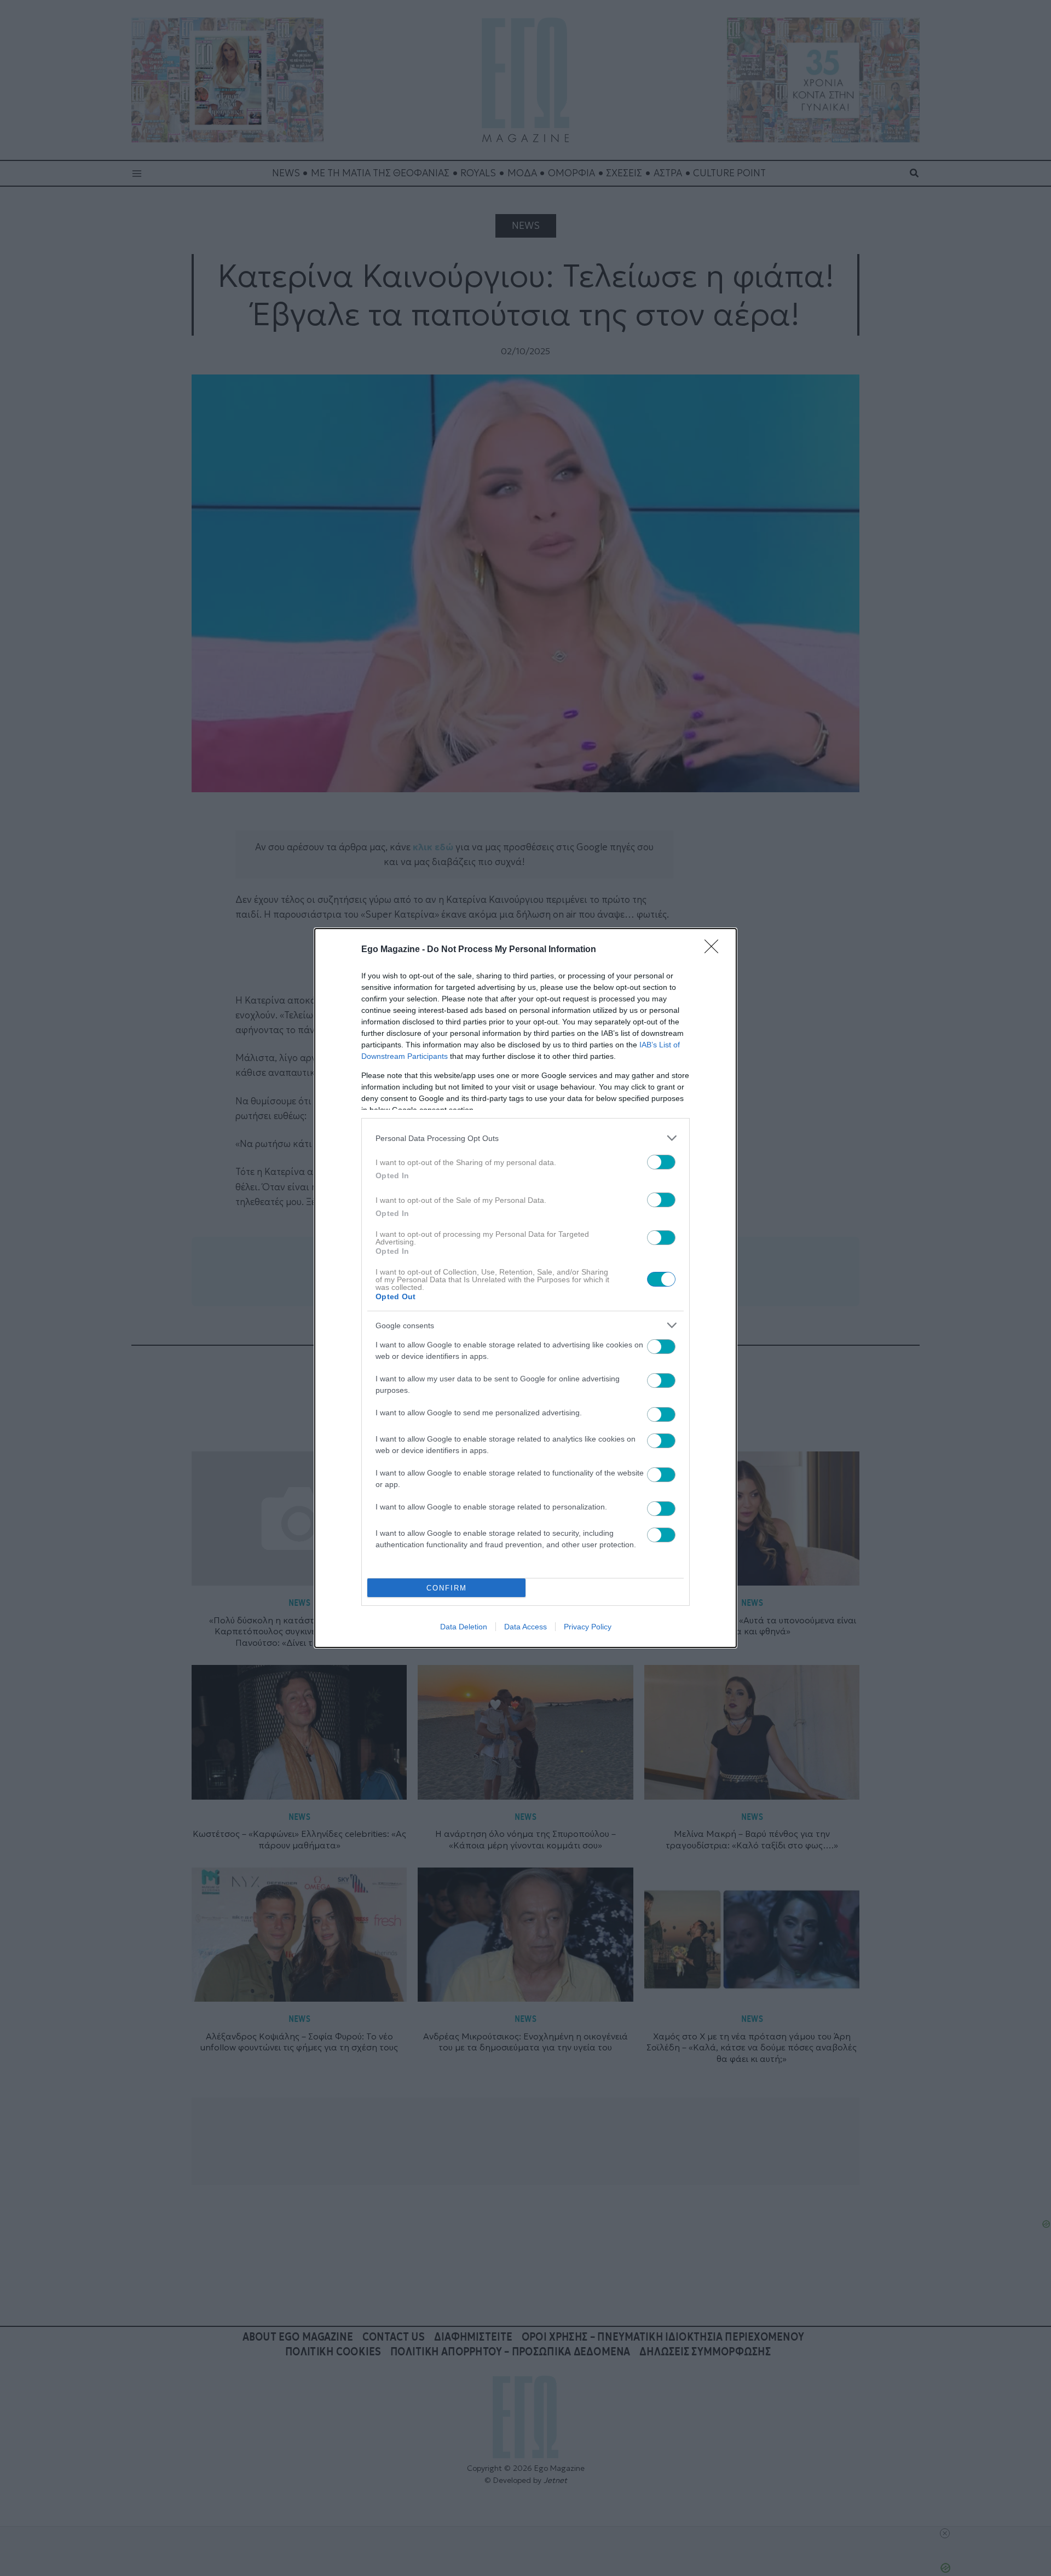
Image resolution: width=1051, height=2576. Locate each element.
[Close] (715, 950)
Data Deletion (464, 1627)
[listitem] (525, 1138)
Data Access (525, 1627)
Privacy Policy (588, 1627)
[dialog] (525, 1288)
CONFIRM (447, 1588)
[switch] (661, 1162)
